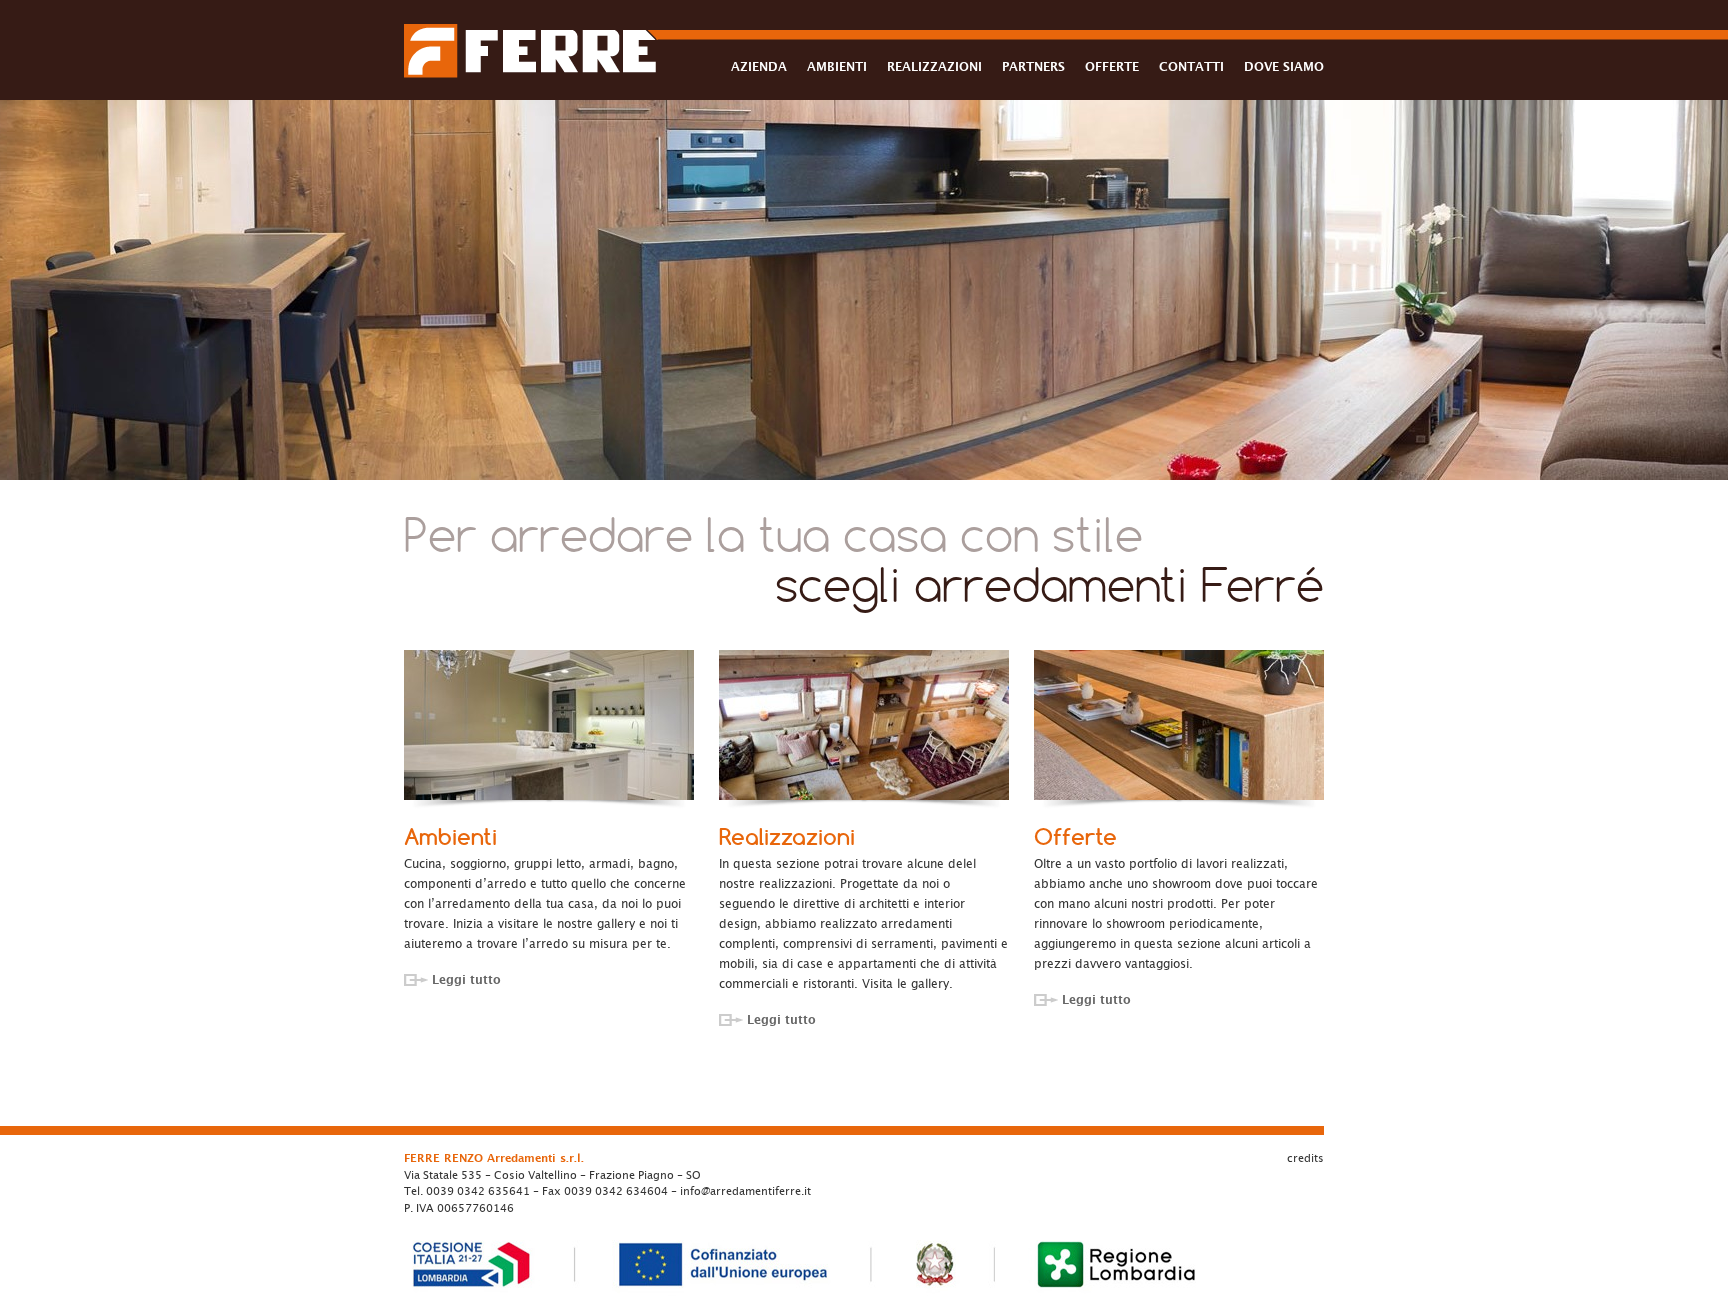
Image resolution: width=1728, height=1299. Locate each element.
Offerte (1075, 837)
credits (1305, 1158)
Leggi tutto (466, 980)
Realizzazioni (787, 837)
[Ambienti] (549, 725)
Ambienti (450, 837)
